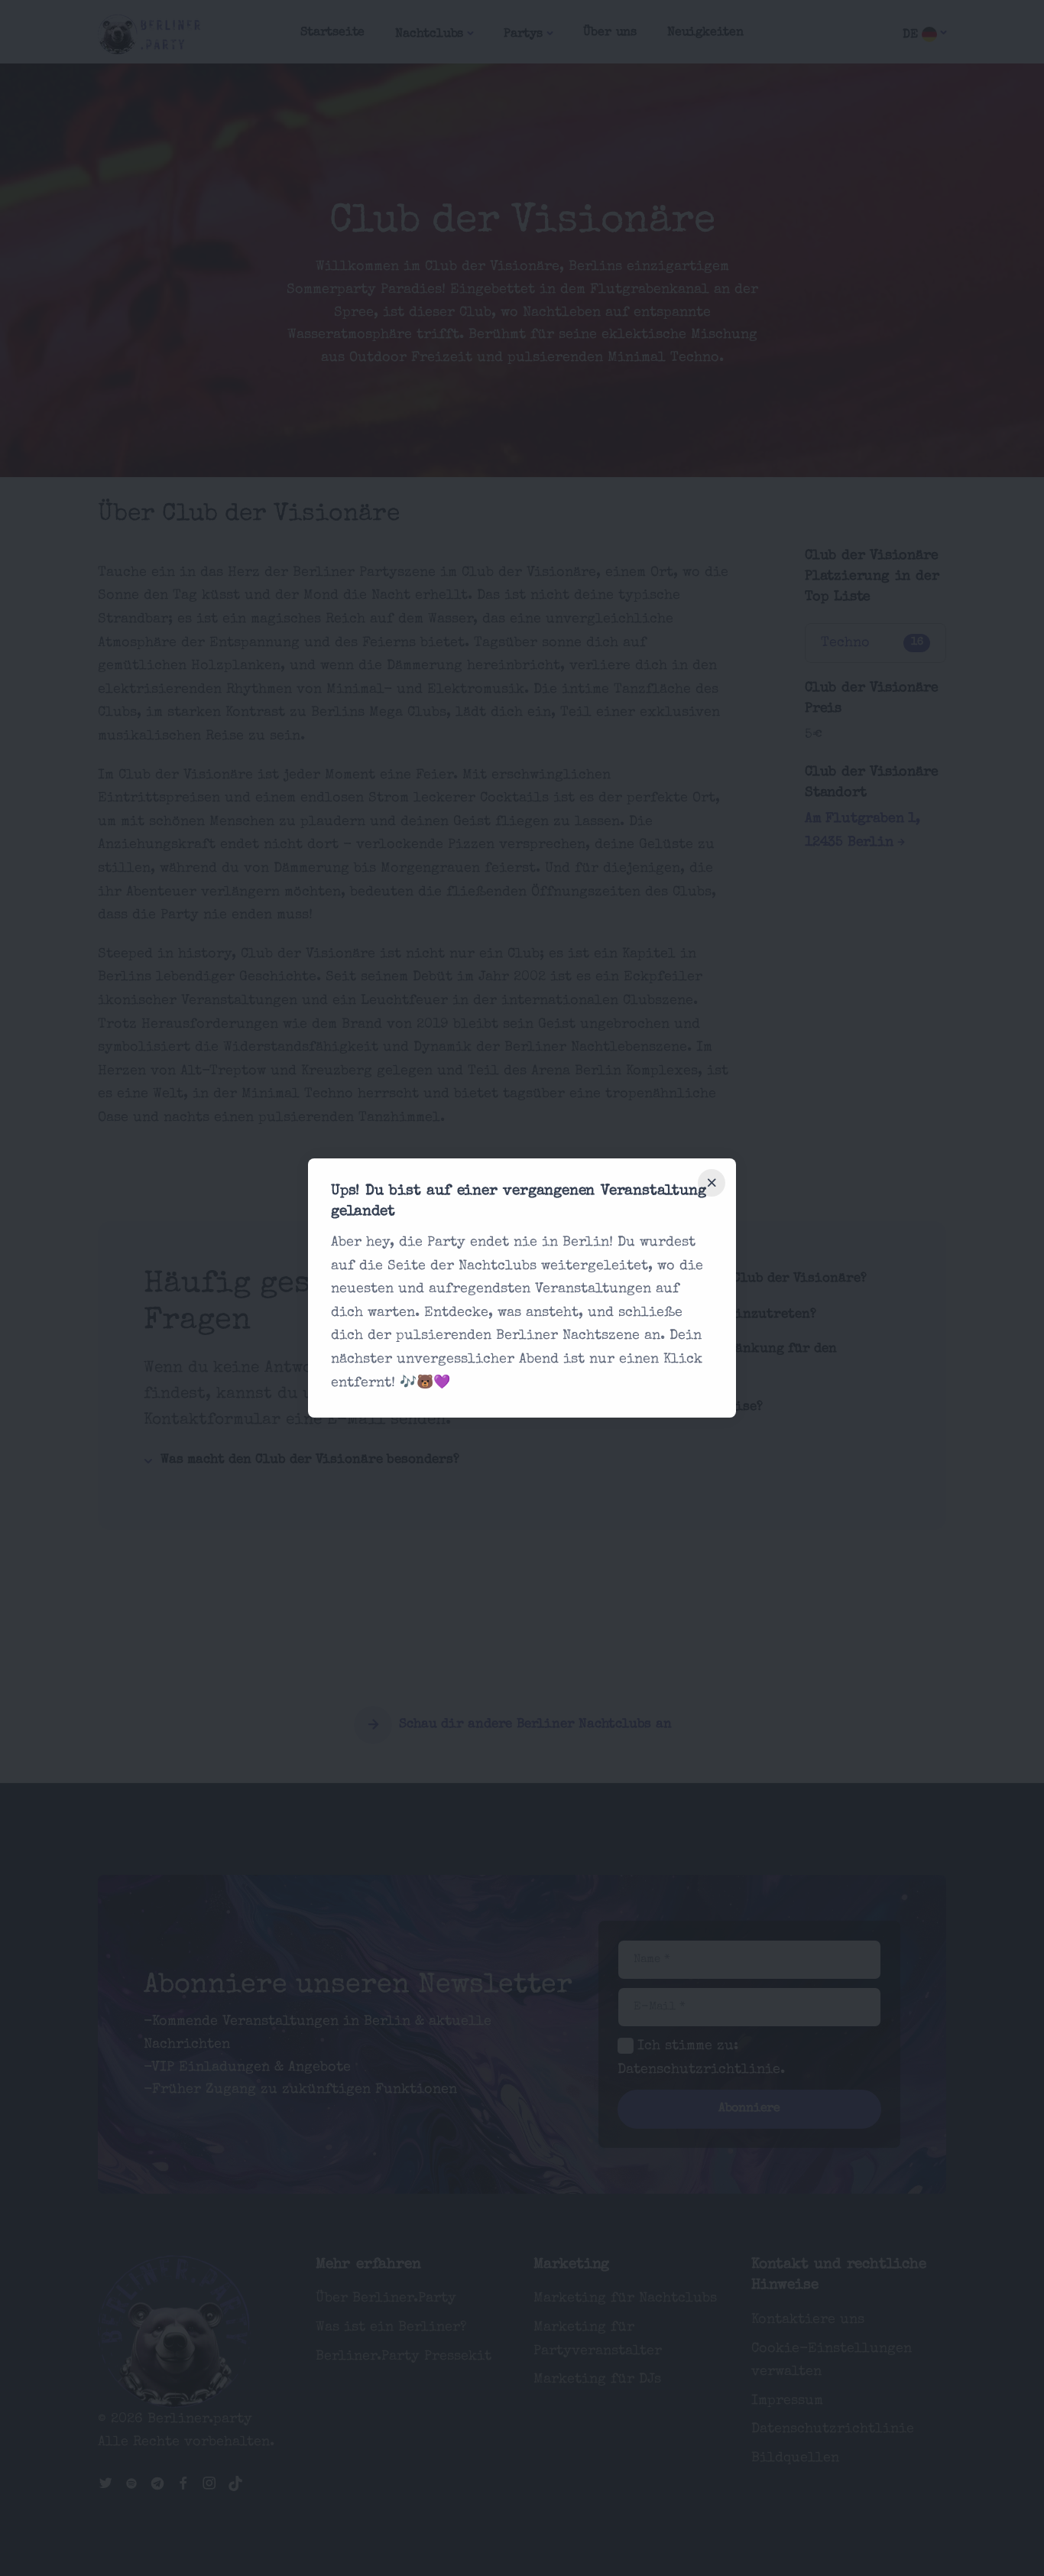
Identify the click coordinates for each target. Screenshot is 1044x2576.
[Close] (712, 1183)
